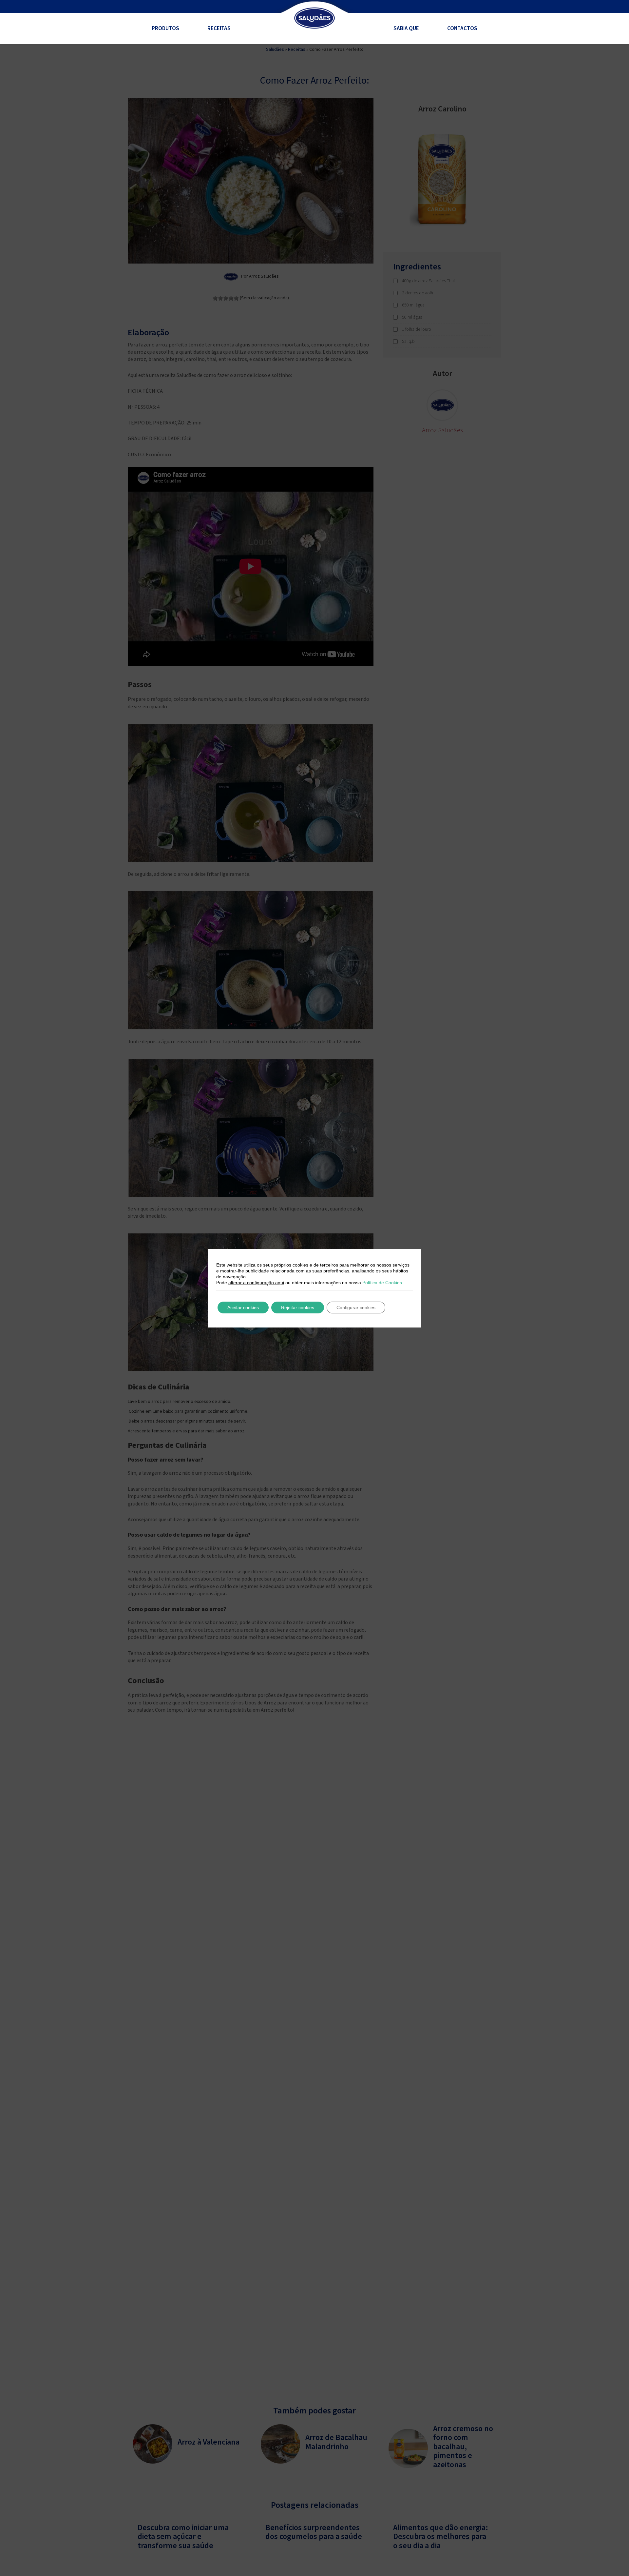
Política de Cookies (382, 1283)
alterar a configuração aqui (256, 1283)
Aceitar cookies (243, 1308)
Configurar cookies (356, 1308)
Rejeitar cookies (298, 1308)
